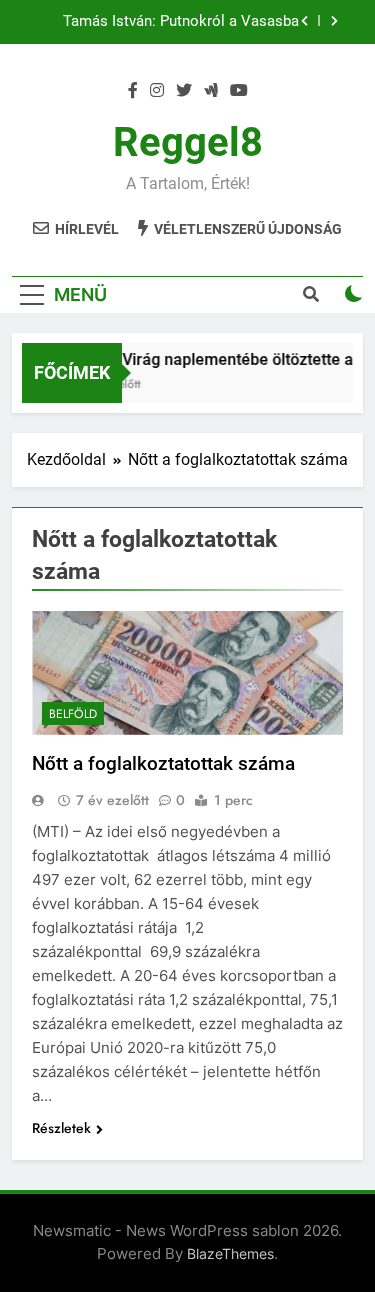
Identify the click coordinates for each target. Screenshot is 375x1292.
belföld (73, 714)
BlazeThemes (230, 1253)
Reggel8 (188, 142)
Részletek (61, 1128)
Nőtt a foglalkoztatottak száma (163, 763)
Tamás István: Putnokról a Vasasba (181, 22)
